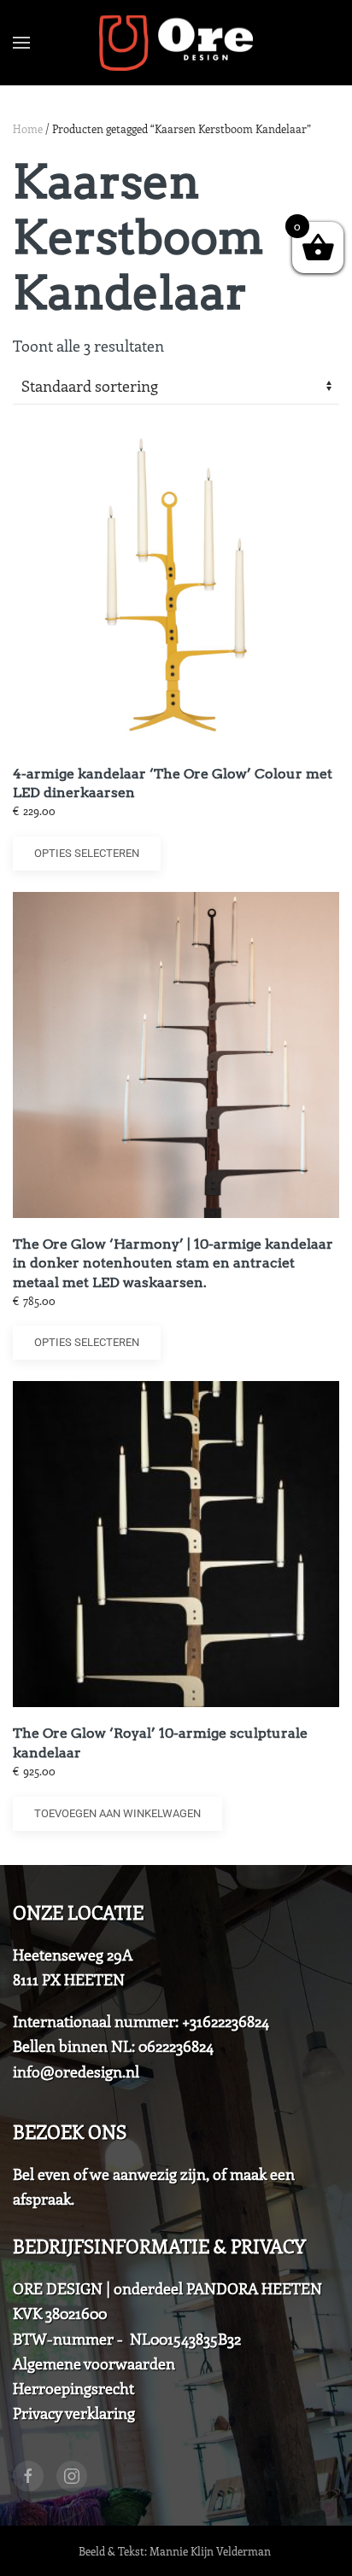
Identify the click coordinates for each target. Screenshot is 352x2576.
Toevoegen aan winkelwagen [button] (117, 1813)
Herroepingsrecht (73, 2388)
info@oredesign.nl (76, 2072)
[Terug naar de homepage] (176, 43)
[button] (21, 43)
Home (28, 128)
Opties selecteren (87, 853)
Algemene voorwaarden (94, 2363)
